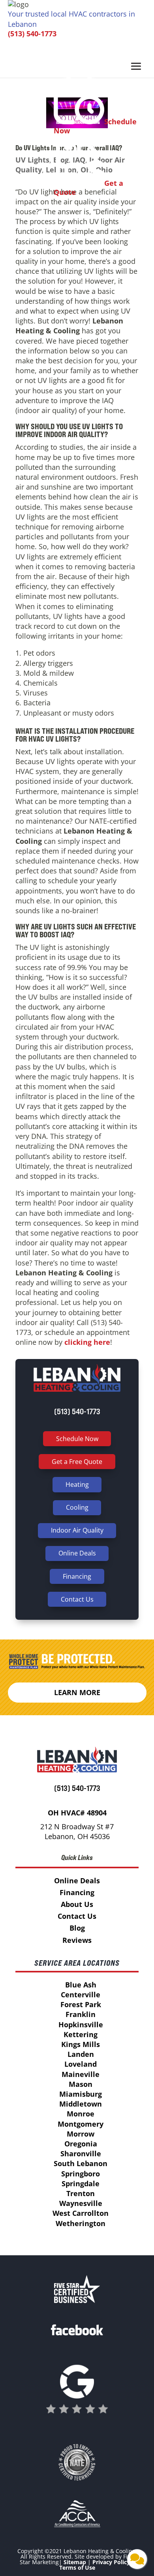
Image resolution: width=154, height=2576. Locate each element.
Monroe (81, 2114)
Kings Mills (81, 2044)
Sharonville (81, 2154)
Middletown (81, 2104)
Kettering (81, 2034)
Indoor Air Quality (77, 1530)
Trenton (81, 2193)
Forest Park (81, 2004)
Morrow (81, 2134)
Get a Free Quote (77, 1462)
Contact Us (77, 1599)
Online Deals (77, 1553)
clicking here (86, 1342)
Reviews (77, 1940)
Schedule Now (77, 1439)
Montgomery (81, 2124)
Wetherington (81, 2223)
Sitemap (75, 2562)
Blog (77, 1928)
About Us (77, 1904)
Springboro (81, 2174)
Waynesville (81, 2203)
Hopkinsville (81, 2025)
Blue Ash (81, 1985)
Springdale (81, 2183)
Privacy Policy (111, 2562)
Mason (81, 2084)
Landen (81, 2054)
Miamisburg (81, 2094)
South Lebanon (81, 2163)
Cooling (77, 1507)
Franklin (81, 2014)
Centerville (81, 1995)
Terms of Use (77, 2568)
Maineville (81, 2074)
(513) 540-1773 (32, 34)
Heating (77, 1484)
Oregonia (81, 2144)
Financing (77, 1576)
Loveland (81, 2064)
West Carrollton (81, 2213)
